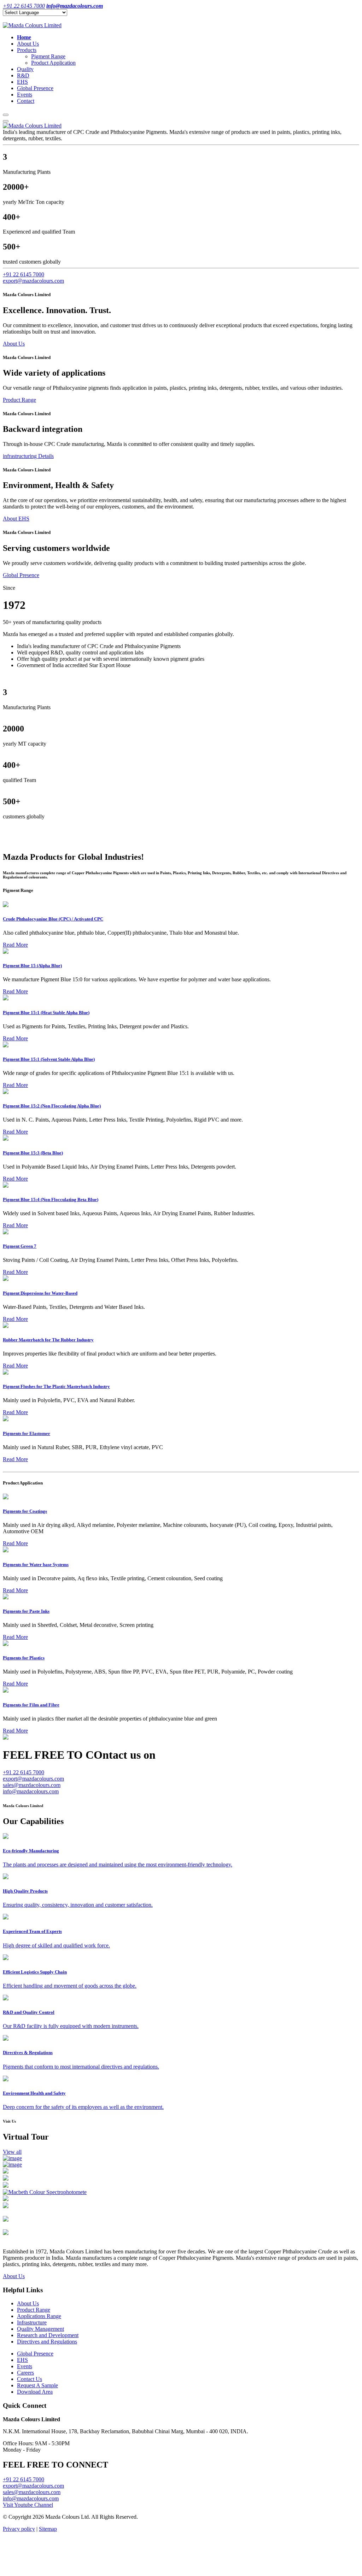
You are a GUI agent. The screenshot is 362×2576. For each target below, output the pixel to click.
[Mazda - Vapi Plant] (6, 2233)
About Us (28, 44)
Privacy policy (19, 2529)
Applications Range (39, 2316)
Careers (25, 2373)
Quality (25, 69)
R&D (23, 75)
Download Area (35, 2392)
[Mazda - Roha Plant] (12, 2165)
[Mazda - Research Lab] (12, 2158)
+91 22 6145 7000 (24, 274)
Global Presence (35, 88)
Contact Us (30, 2379)
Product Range (19, 400)
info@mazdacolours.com (31, 1791)
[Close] (6, 121)
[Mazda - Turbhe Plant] (6, 2172)
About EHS (16, 519)
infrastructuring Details (28, 456)
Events (25, 95)
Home (24, 37)
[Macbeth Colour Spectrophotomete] (45, 2192)
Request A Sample (37, 2385)
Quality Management (40, 2329)
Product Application (53, 63)
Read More (15, 945)
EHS (22, 82)
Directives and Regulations (47, 2342)
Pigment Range (48, 56)
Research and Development (48, 2335)
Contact (26, 101)
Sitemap (48, 2529)
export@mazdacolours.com (33, 281)
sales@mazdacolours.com (32, 1785)
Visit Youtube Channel (28, 2505)
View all (12, 2152)
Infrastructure (32, 2322)
